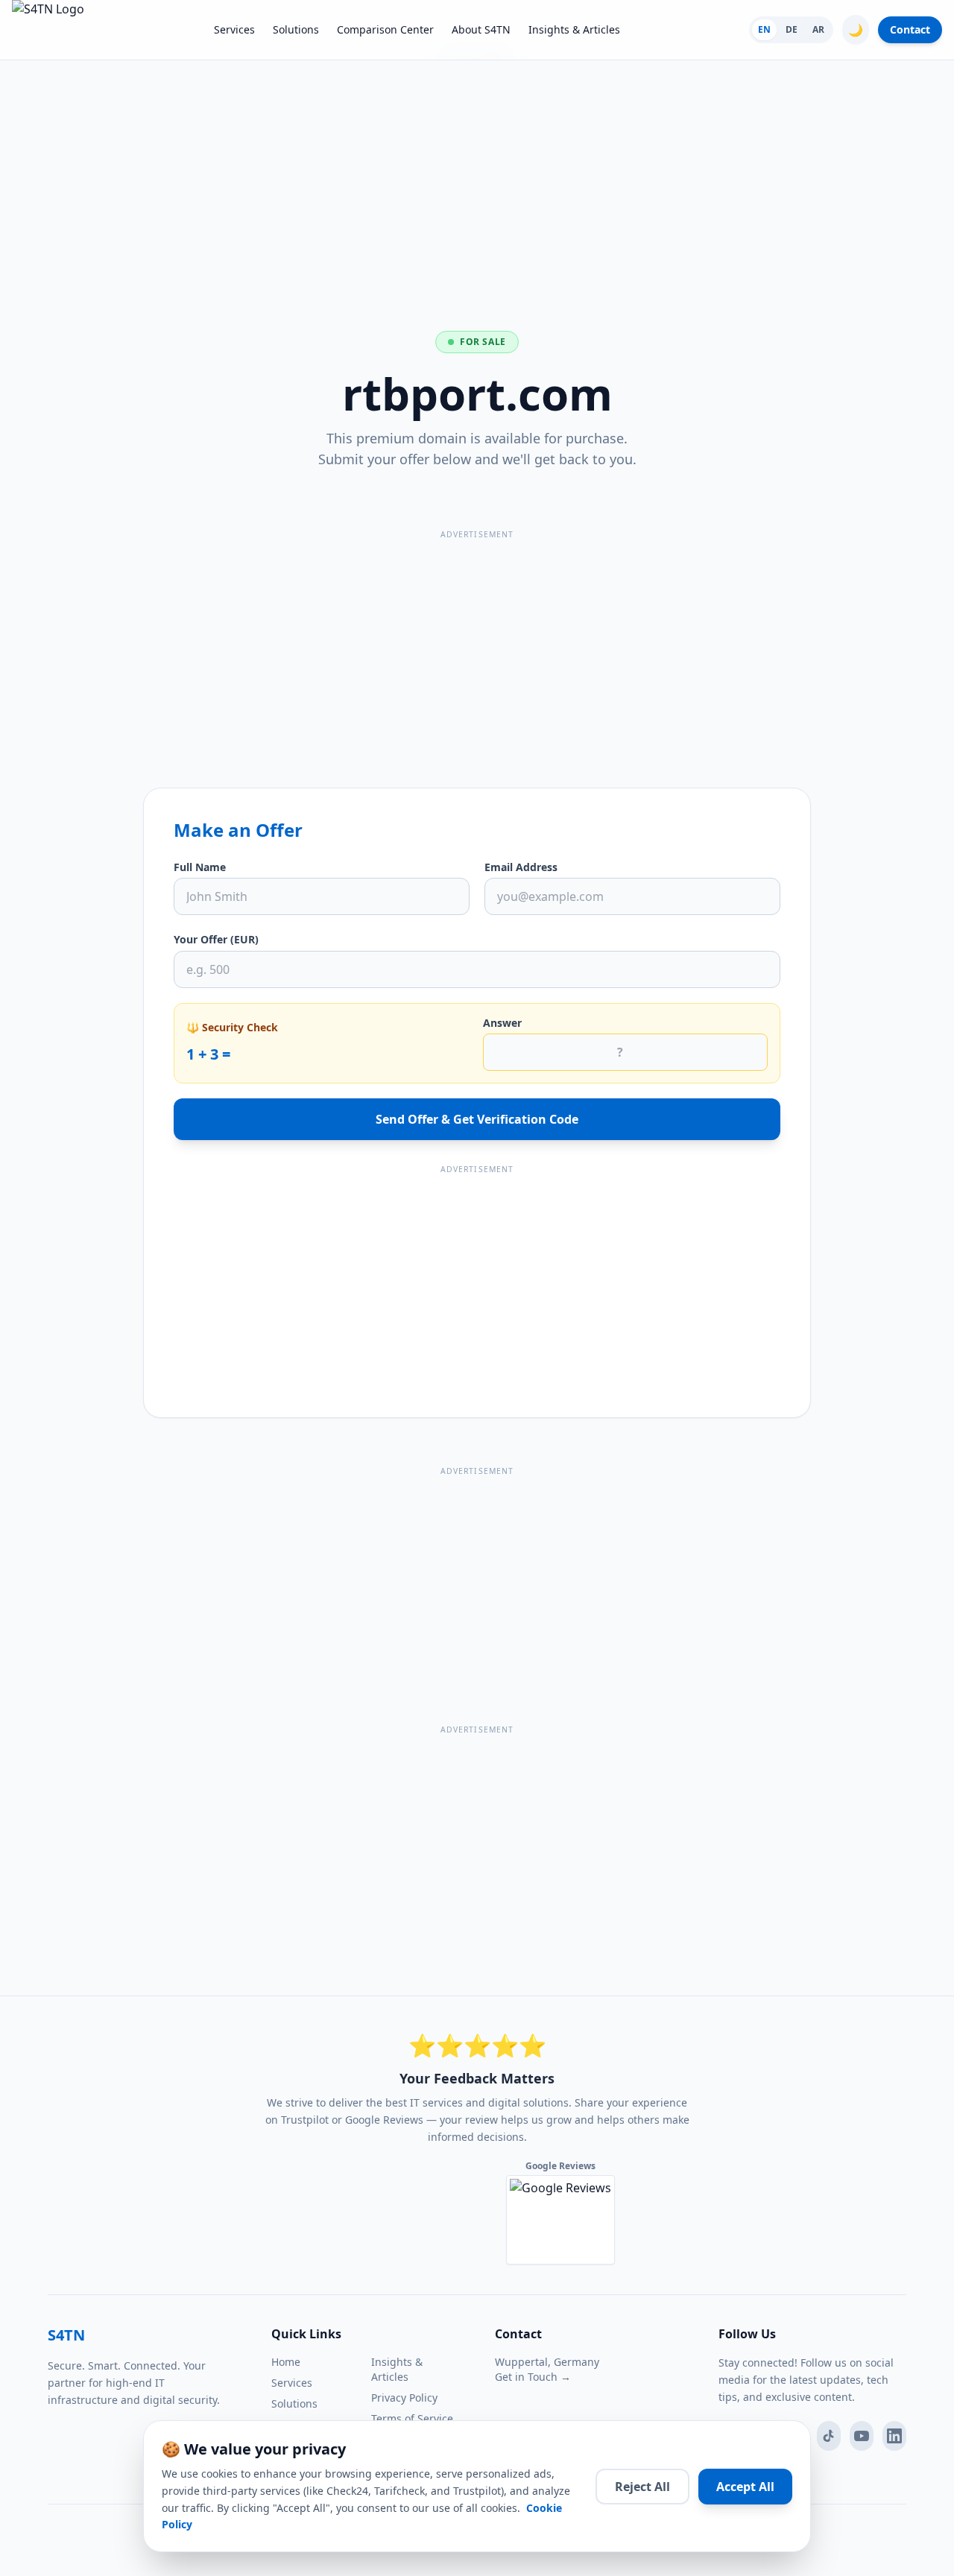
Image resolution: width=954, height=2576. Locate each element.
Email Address (521, 867)
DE (792, 29)
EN (764, 29)
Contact (910, 29)
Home (286, 2362)
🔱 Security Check (232, 1027)
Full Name (200, 867)
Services (234, 29)
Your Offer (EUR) (216, 939)
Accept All (745, 2487)
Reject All (642, 2487)
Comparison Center (385, 29)
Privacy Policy (404, 2398)
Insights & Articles (574, 29)
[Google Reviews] (560, 2220)
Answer (502, 1023)
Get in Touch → (533, 2377)
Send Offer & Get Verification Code (477, 1119)
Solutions (296, 29)
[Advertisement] (477, 167)
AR (818, 29)
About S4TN (481, 29)
